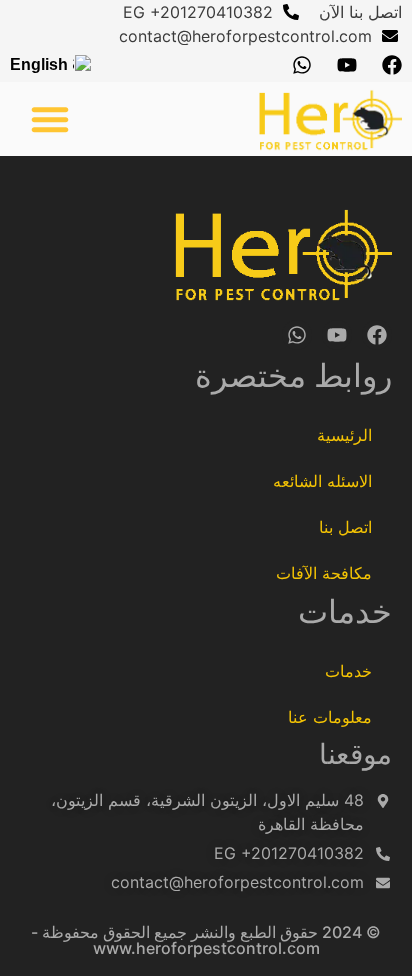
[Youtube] (347, 65)
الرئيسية (344, 435)
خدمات (348, 671)
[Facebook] (392, 65)
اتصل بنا (345, 527)
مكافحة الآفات (324, 573)
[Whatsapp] (302, 65)
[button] (50, 119)
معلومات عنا (330, 717)
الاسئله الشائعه (322, 481)
